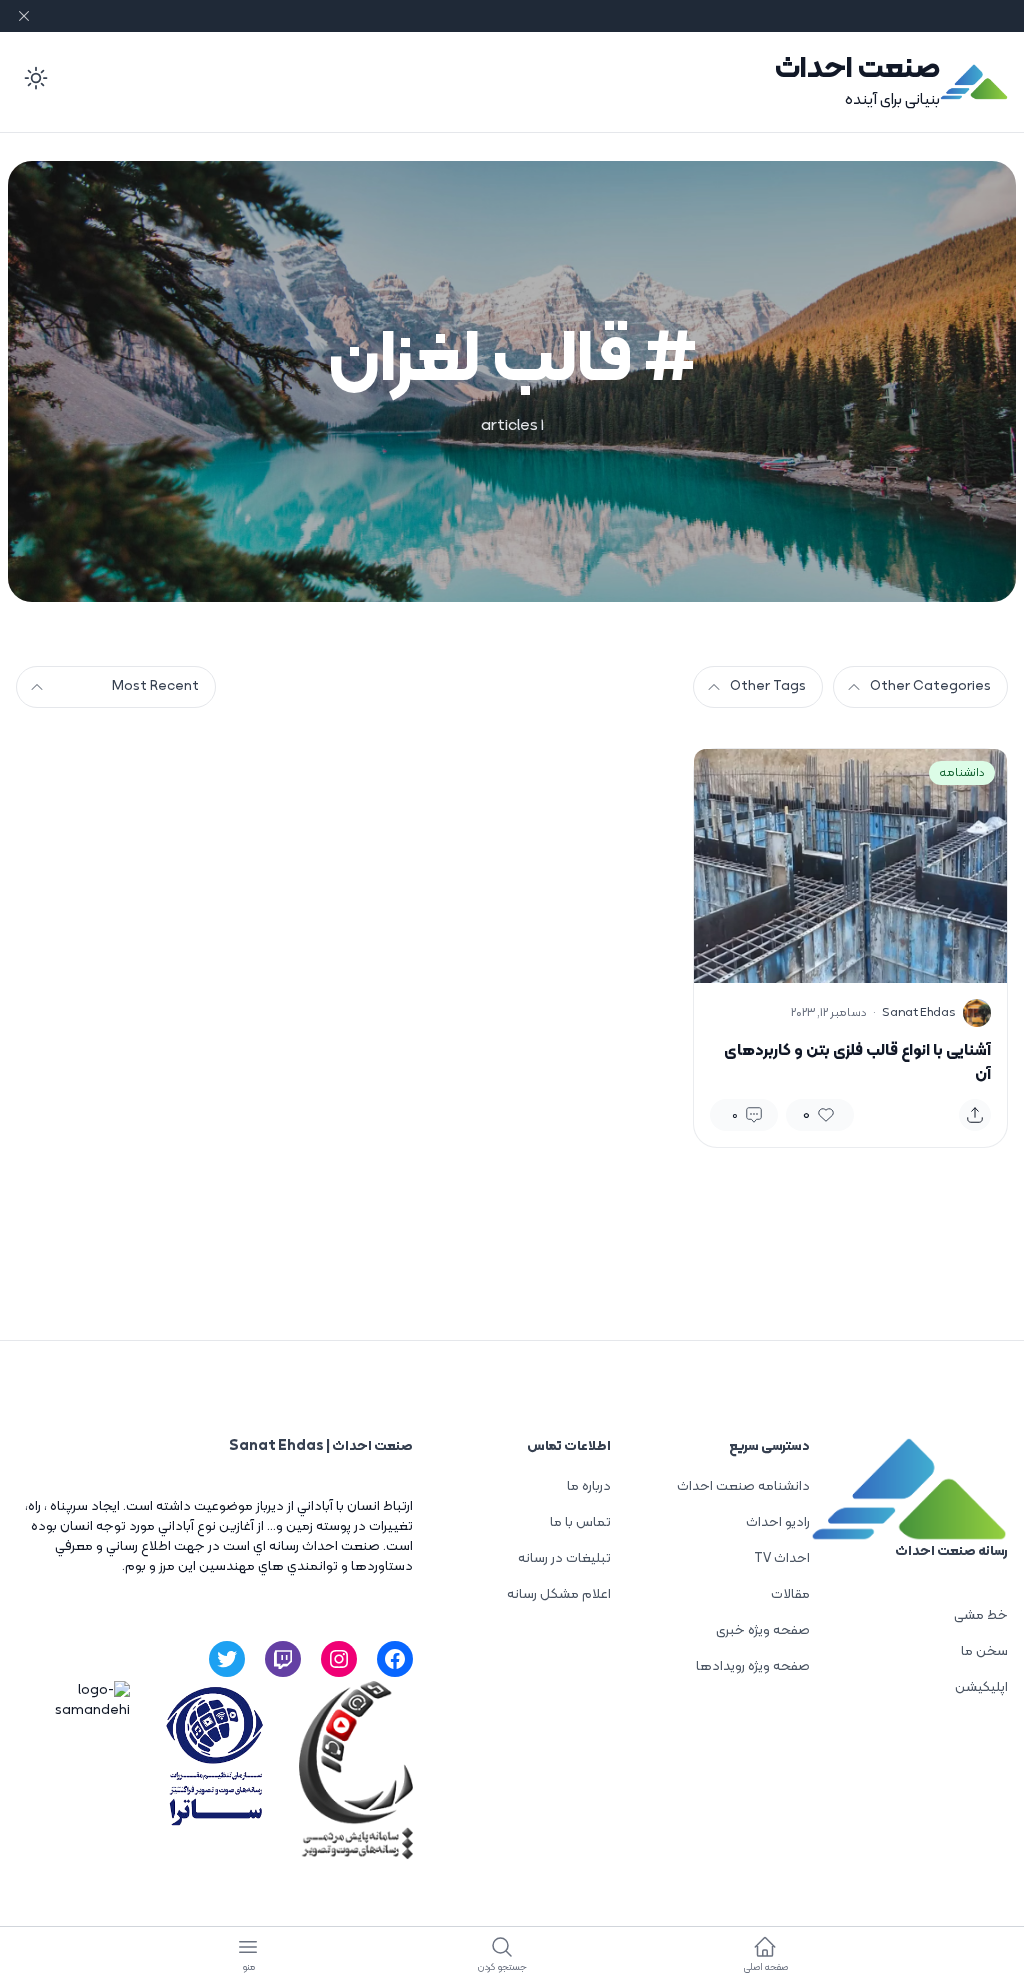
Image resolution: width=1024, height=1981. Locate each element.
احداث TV (782, 1558)
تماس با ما (580, 1522)
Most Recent (155, 686)
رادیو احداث (778, 1522)
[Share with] (975, 1115)
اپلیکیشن (981, 1687)
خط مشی (981, 1615)
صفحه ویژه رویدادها (753, 1666)
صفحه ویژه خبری (763, 1630)
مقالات (790, 1594)
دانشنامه (962, 773)
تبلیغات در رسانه (564, 1558)
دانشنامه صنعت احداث (743, 1486)
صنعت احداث (857, 69)
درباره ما (589, 1486)
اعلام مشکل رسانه (559, 1594)
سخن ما (984, 1651)
